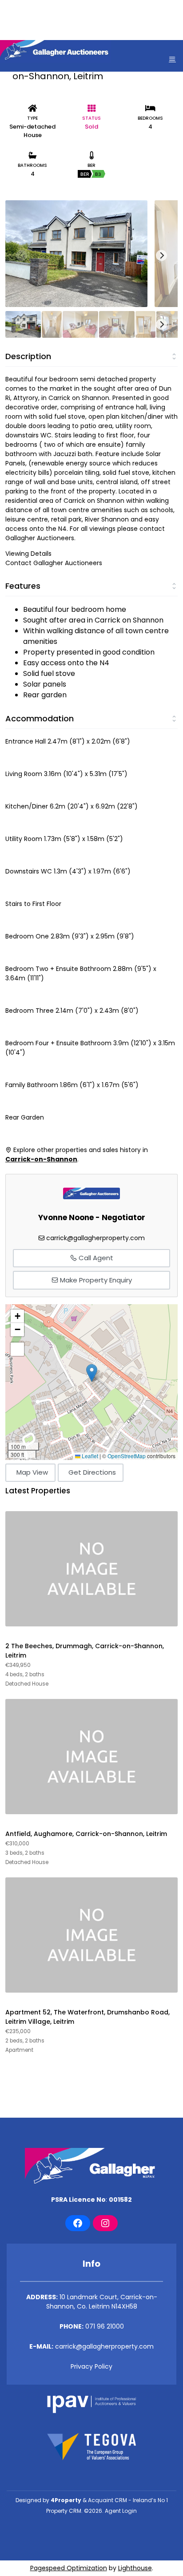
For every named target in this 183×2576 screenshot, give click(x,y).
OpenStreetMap (127, 1456)
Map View (32, 1472)
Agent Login (121, 2511)
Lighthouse (135, 2568)
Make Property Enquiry (95, 1280)
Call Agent (95, 1258)
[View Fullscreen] (17, 1349)
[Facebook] (78, 2223)
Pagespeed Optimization (69, 2568)
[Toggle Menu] (172, 59)
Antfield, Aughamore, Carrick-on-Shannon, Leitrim (86, 1834)
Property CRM (64, 2511)
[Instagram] (105, 2223)
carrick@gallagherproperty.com (95, 1238)
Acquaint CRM (107, 2500)
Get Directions (92, 1472)
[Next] (161, 256)
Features (23, 586)
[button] (92, 1373)
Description (28, 356)
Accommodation (40, 718)
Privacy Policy (91, 2366)
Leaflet (89, 1456)
